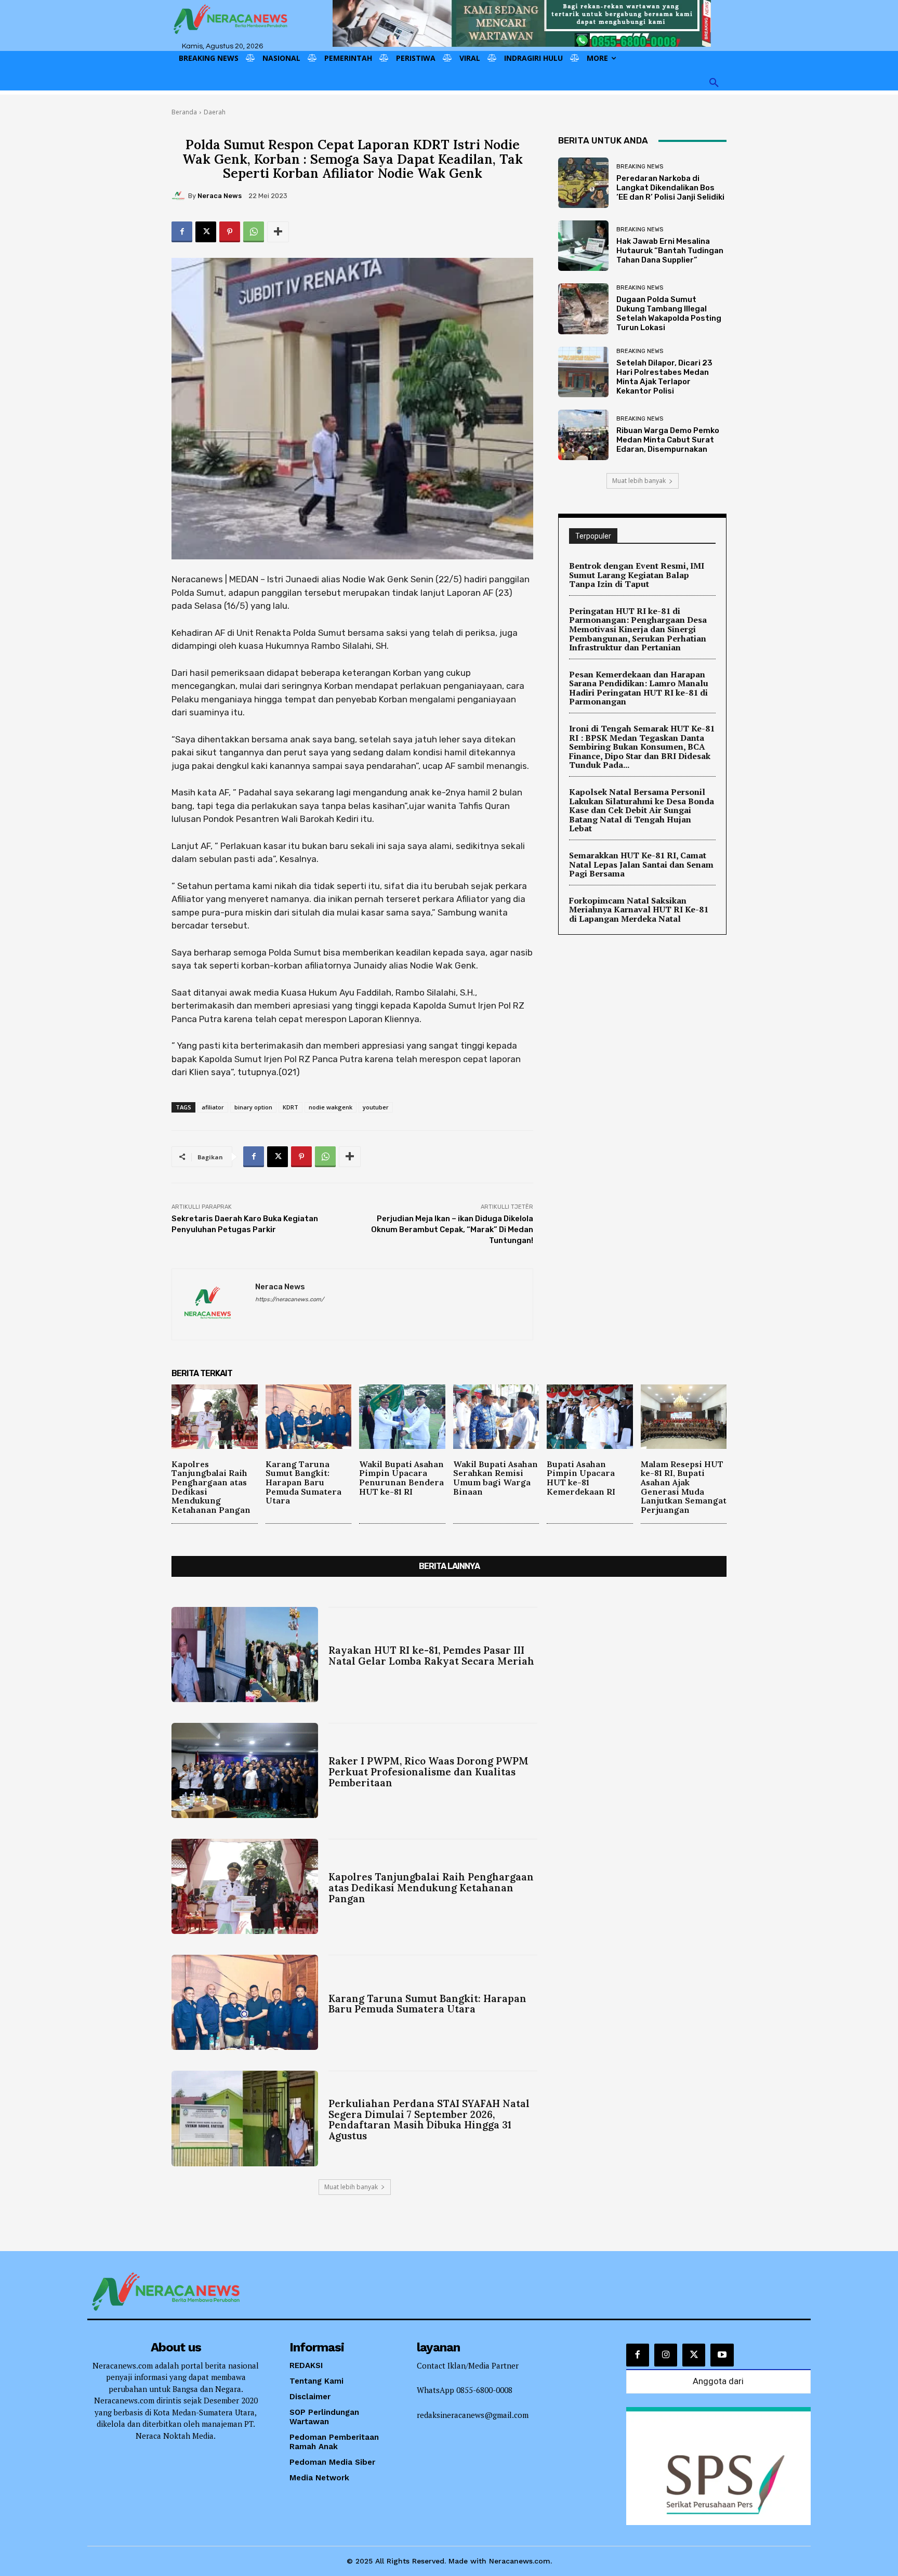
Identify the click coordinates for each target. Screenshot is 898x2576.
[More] (278, 232)
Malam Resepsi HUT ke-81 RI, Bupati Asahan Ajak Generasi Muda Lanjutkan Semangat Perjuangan (684, 1487)
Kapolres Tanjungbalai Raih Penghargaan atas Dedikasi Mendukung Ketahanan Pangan (211, 1487)
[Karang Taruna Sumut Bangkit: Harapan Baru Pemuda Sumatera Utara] (309, 1417)
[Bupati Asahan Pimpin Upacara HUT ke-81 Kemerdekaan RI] (590, 1417)
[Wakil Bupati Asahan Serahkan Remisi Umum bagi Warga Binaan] (496, 1417)
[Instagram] (666, 2355)
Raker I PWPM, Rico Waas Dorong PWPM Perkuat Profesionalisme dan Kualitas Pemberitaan (428, 1772)
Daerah (215, 112)
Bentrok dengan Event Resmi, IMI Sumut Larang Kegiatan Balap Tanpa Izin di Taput (637, 575)
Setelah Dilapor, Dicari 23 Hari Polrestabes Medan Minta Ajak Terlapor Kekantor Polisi (664, 377)
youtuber (376, 1107)
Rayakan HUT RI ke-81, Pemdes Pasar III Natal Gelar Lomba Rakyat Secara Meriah (431, 1656)
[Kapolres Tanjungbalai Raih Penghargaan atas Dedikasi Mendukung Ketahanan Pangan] (215, 1417)
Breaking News (640, 167)
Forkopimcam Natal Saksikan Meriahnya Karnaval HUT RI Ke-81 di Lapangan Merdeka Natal (639, 910)
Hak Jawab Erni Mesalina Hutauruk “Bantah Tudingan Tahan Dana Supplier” (670, 251)
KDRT (290, 1107)
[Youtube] (722, 2355)
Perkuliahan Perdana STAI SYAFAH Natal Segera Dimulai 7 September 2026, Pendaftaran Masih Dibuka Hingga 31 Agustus (429, 2120)
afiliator (213, 1107)
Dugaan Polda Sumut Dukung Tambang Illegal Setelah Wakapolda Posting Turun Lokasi (669, 313)
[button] (714, 83)
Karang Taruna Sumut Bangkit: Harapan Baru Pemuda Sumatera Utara (303, 1482)
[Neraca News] (180, 196)
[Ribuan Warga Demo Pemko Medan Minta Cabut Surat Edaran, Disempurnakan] (583, 435)
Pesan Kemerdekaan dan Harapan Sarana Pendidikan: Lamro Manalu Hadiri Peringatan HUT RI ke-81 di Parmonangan (639, 688)
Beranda (184, 112)
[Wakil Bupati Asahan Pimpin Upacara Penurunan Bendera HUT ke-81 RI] (402, 1417)
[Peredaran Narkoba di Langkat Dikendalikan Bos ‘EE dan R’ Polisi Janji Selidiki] (583, 183)
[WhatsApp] (254, 232)
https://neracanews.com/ (289, 1299)
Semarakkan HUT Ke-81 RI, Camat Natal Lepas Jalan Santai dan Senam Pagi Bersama (641, 864)
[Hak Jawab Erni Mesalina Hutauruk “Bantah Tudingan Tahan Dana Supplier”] (583, 246)
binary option (253, 1107)
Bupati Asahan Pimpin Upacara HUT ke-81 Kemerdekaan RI (581, 1478)
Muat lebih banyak (639, 481)
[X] (206, 232)
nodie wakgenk (331, 1107)
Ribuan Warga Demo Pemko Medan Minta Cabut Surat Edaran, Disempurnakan (668, 440)
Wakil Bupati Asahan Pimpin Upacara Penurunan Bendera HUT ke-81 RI (401, 1478)
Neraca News (220, 196)
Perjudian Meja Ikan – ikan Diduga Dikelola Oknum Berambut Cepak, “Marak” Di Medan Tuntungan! (452, 1230)
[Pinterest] (230, 232)
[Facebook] (182, 232)
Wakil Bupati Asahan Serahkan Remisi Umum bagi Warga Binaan (496, 1478)
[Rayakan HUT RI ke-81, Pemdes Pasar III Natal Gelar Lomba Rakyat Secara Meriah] (245, 1655)
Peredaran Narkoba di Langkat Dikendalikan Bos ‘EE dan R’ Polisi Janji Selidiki (670, 188)
